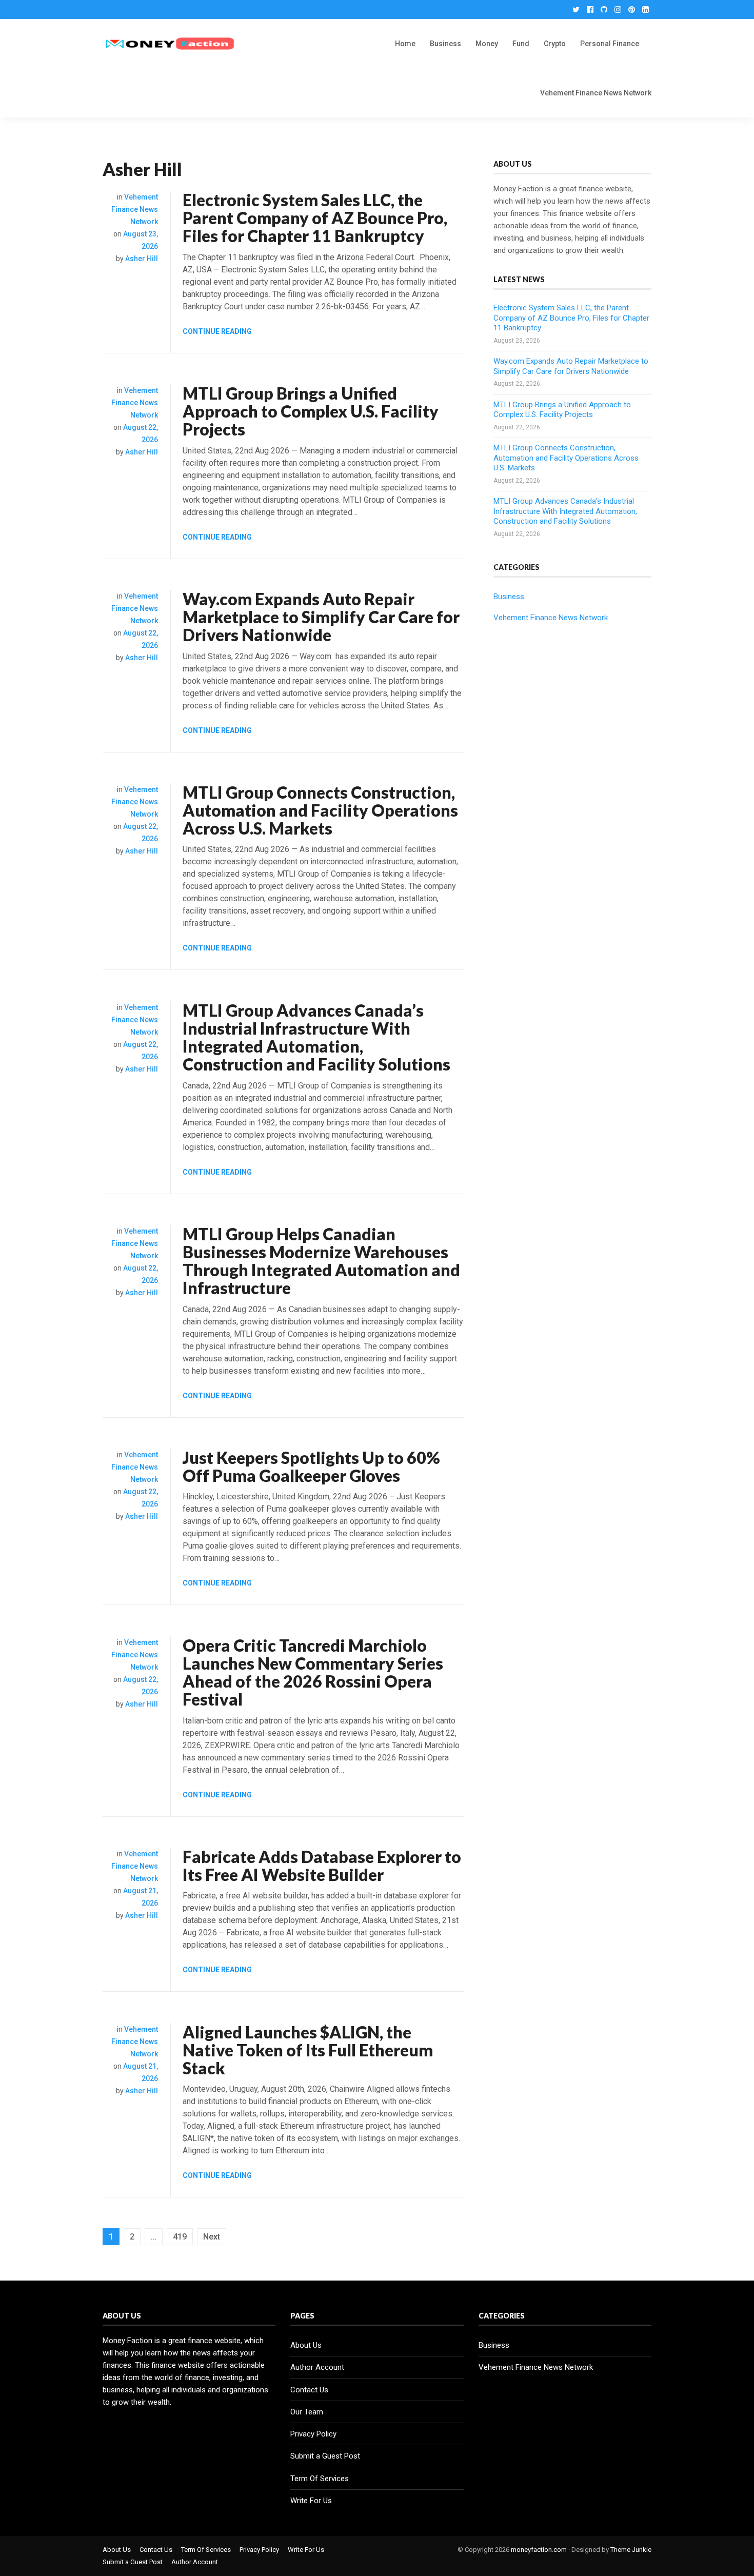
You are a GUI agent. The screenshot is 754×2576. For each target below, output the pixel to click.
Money (487, 44)
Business (445, 44)
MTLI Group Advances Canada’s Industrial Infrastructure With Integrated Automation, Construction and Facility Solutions (316, 1037)
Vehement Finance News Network (596, 93)
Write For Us (311, 2501)
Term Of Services (320, 2479)
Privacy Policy (313, 2434)
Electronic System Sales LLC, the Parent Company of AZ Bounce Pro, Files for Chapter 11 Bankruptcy (315, 218)
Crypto (555, 44)
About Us (306, 2345)
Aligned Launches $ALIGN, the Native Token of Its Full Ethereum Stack (308, 2050)
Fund (521, 44)
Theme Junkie (631, 2550)
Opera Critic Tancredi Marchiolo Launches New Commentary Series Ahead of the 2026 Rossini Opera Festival (313, 1672)
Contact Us (309, 2390)
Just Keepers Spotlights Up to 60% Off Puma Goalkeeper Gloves (311, 1467)
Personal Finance (610, 44)
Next (212, 2237)
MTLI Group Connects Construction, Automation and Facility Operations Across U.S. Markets (320, 810)
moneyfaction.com (539, 2550)
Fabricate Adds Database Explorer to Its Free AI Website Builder (322, 1866)
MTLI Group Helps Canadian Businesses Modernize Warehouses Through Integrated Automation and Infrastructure (321, 1261)
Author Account (317, 2367)
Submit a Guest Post (325, 2456)
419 (180, 2237)
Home (405, 44)
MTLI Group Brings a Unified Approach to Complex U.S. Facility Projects (311, 411)
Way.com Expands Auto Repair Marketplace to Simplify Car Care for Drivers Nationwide (321, 617)
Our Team (307, 2412)
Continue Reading (217, 331)
